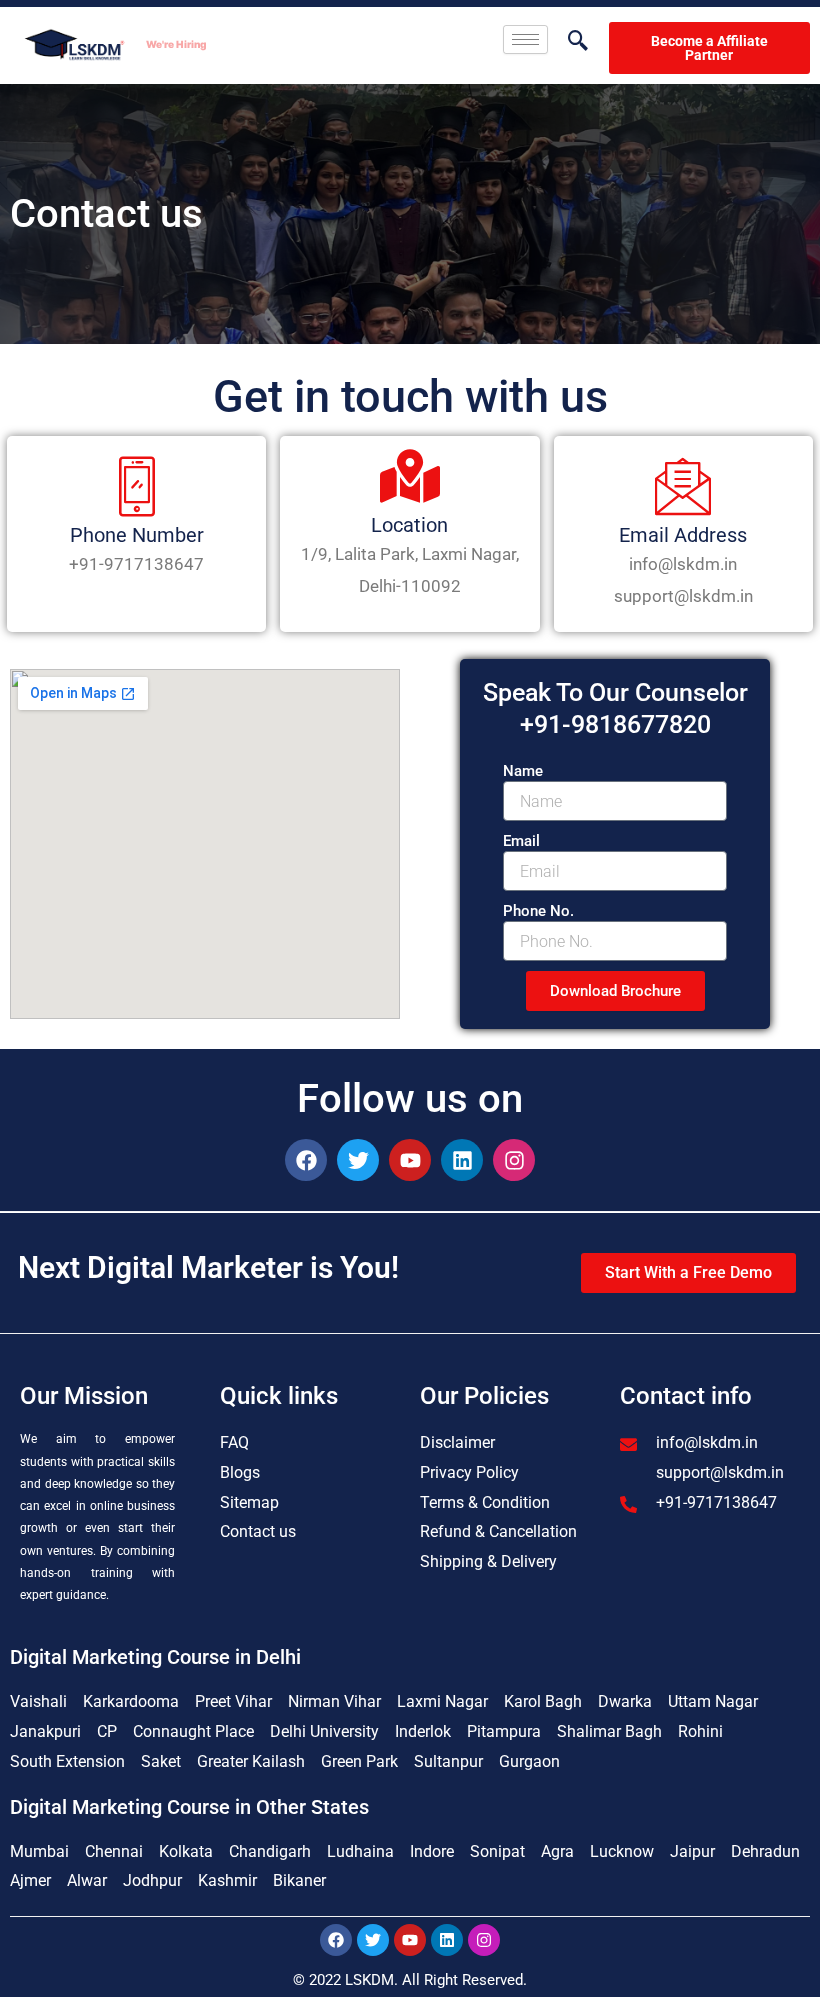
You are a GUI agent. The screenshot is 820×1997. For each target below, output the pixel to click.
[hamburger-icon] (525, 39)
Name (523, 771)
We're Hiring (176, 44)
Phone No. (538, 911)
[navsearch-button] (568, 42)
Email (521, 841)
